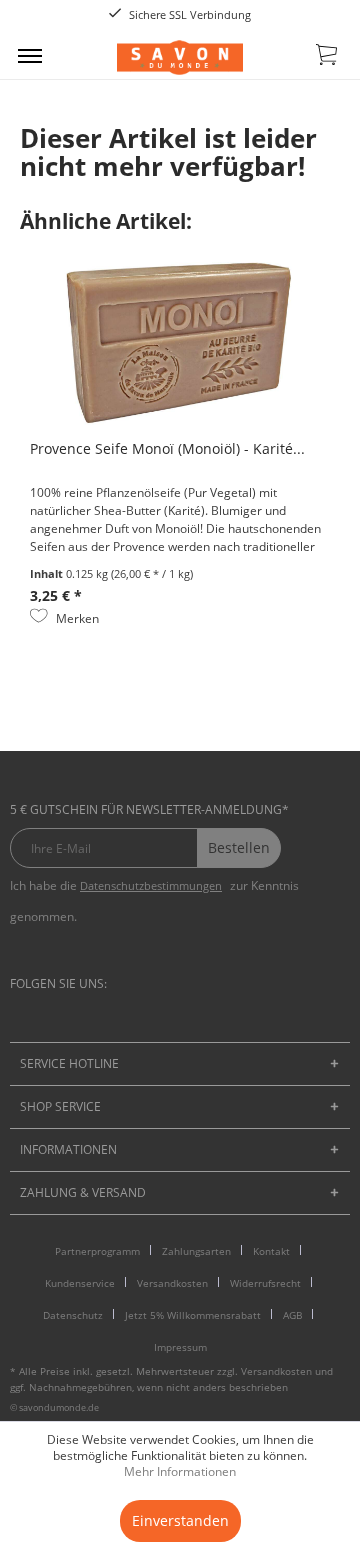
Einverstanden (180, 1520)
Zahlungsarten (196, 1251)
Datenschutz (73, 1315)
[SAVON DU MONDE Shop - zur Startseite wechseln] (180, 57)
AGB (292, 1315)
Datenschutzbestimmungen (151, 885)
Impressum (180, 1347)
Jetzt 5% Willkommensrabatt (193, 1315)
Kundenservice (80, 1283)
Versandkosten (172, 1283)
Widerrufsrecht (265, 1283)
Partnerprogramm (97, 1251)
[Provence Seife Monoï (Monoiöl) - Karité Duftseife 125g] (180, 344)
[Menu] (30, 55)
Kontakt (271, 1251)
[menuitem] (30, 55)
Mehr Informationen (180, 1471)
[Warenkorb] (328, 58)
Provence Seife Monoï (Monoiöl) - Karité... (167, 448)
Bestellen (239, 847)
